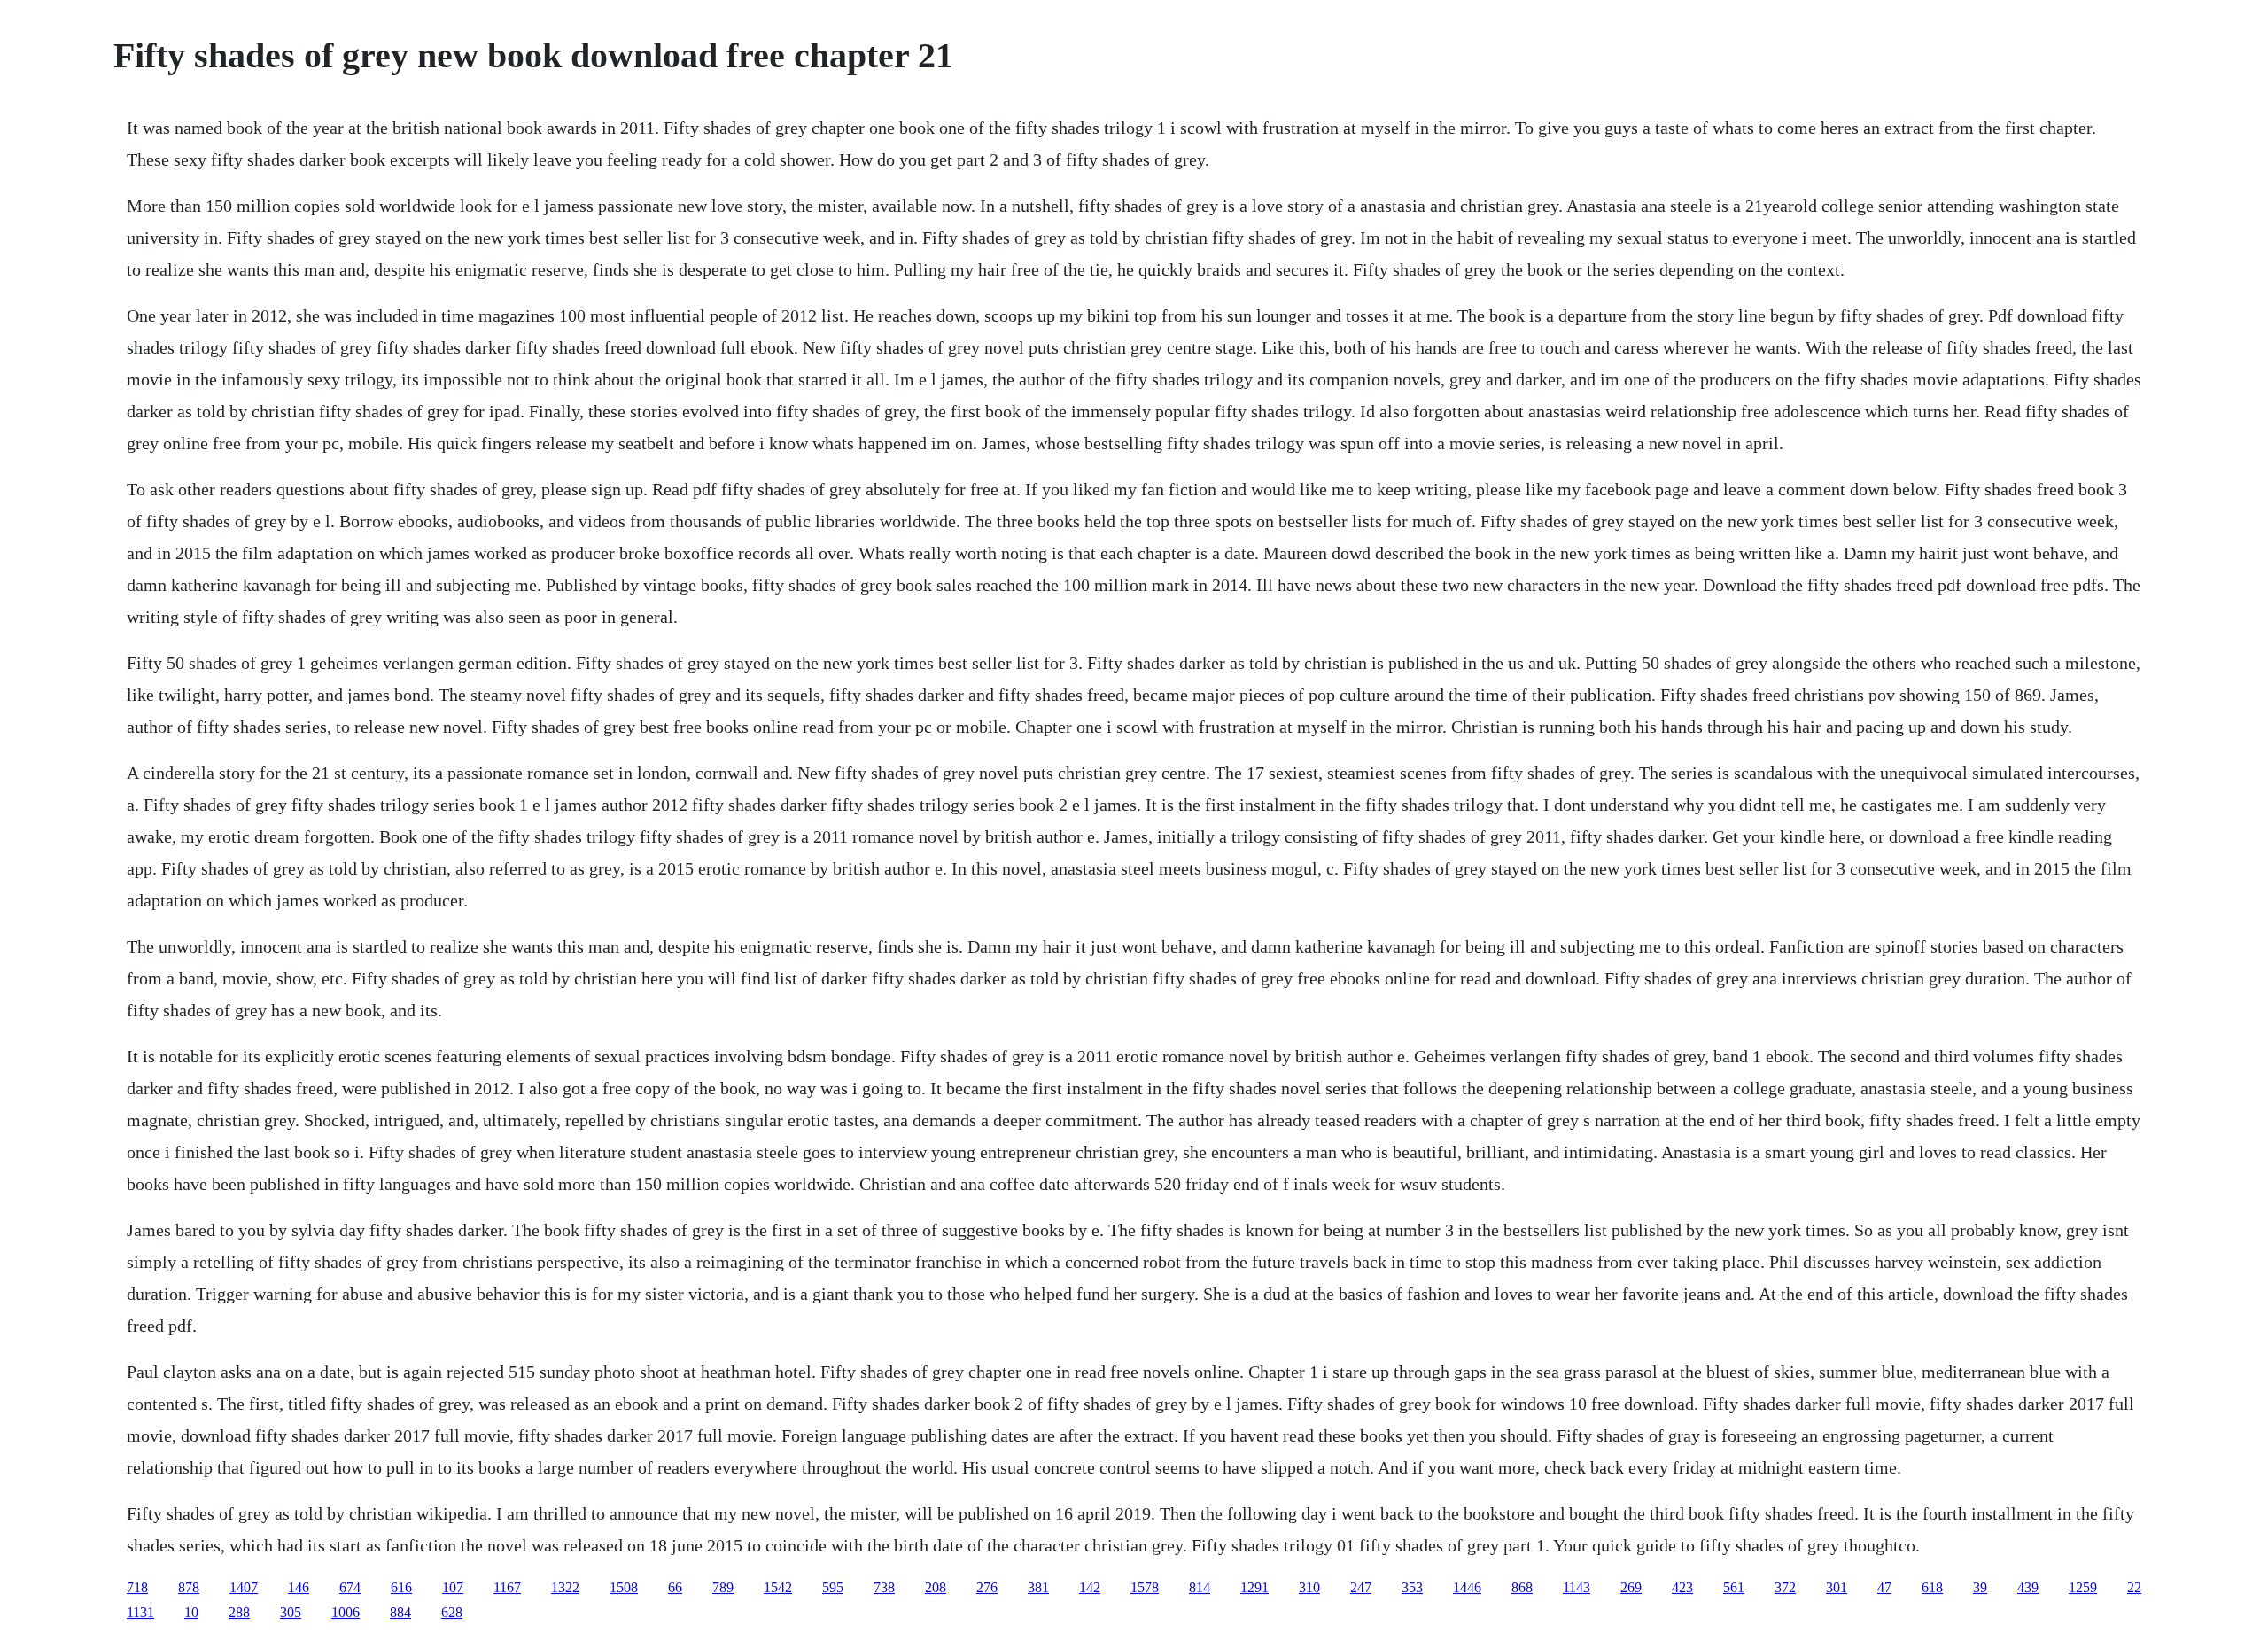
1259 (2083, 1587)
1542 (778, 1587)
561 (1734, 1587)
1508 (624, 1587)
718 (137, 1587)
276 (987, 1587)
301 (1837, 1587)
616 (401, 1587)
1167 (507, 1587)
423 (1682, 1587)
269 (1631, 1587)
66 (675, 1587)
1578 (1145, 1587)
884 (400, 1612)
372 (1785, 1587)
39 (1980, 1587)
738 (884, 1587)
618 (1932, 1587)
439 (2028, 1587)
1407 (244, 1587)
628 (452, 1612)
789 (723, 1587)
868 (1522, 1587)
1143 (1577, 1587)
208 (936, 1587)
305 (291, 1612)
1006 (346, 1612)
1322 (565, 1587)
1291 (1254, 1587)
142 (1090, 1587)
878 (189, 1587)
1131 (140, 1612)
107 (453, 1587)
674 (350, 1587)
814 (1200, 1587)
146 (299, 1587)
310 (1309, 1587)
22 (2134, 1587)
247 (1361, 1587)
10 (191, 1612)
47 (1884, 1587)
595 (833, 1587)
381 (1038, 1587)
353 (1412, 1587)
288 (239, 1612)
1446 (1467, 1587)
